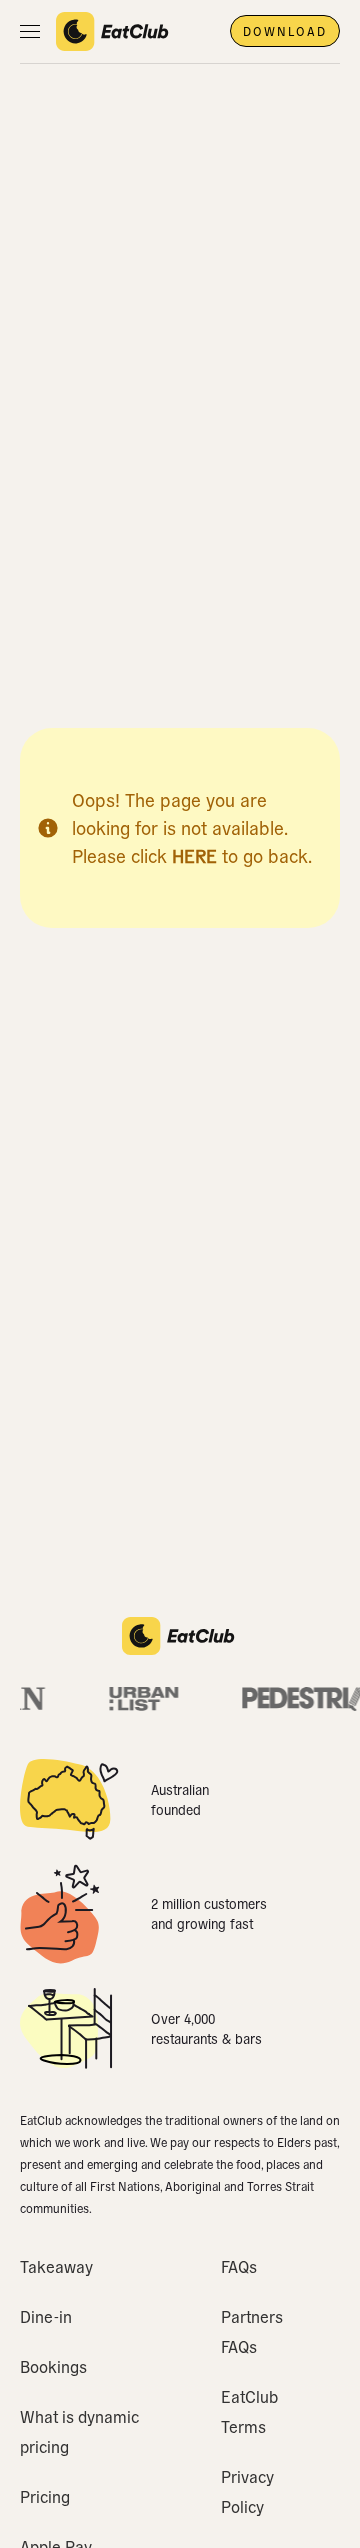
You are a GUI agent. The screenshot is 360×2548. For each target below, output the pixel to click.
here (194, 855)
